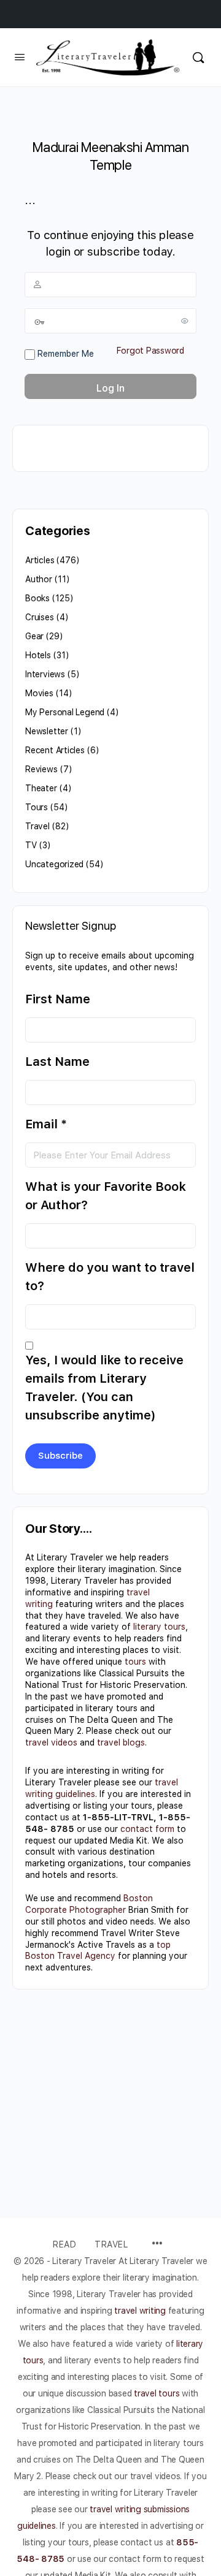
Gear (34, 636)
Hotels (38, 655)
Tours (37, 807)
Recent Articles (55, 750)
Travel (37, 826)
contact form (147, 1829)
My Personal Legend (65, 712)
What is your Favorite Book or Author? (106, 1196)
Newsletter (47, 731)
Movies (39, 693)
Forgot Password (150, 351)
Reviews (41, 769)
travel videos (51, 1742)
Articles (40, 560)
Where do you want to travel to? (110, 1277)
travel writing (141, 2311)
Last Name (57, 1062)
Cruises (40, 617)
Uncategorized (54, 864)
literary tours (159, 1627)
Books (37, 598)
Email (46, 1124)
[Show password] (185, 321)
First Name (58, 999)
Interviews (45, 674)
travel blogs (121, 1742)
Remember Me (64, 354)
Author (39, 579)
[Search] (198, 57)
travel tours (157, 2393)
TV (31, 845)
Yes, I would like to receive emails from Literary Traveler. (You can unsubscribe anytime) (104, 1388)
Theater (41, 788)
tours (135, 1662)
